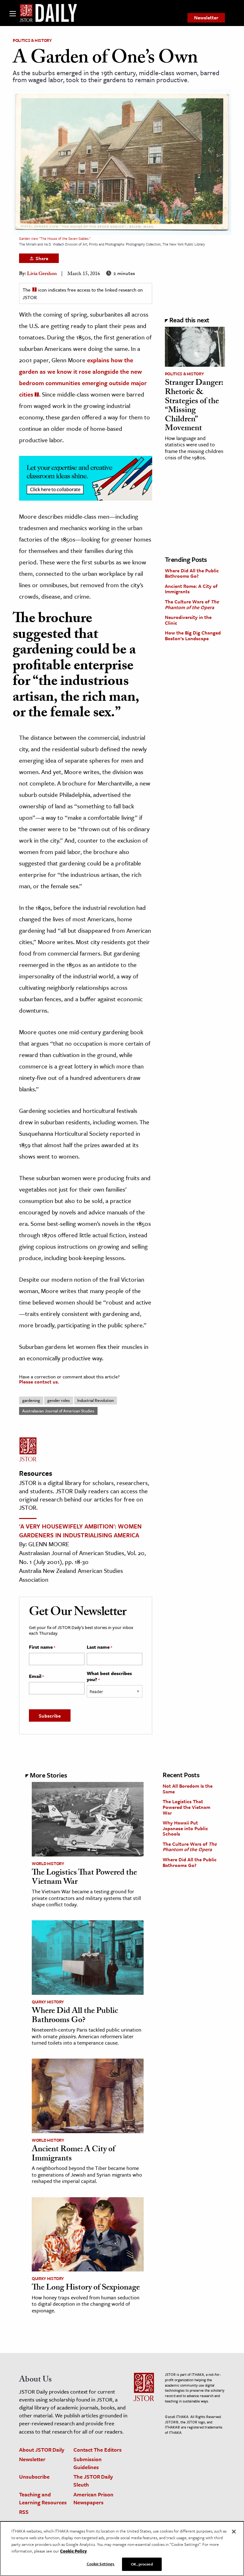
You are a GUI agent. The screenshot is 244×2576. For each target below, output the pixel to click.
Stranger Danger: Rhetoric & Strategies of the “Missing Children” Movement (194, 406)
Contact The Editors (98, 2450)
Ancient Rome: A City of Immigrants (191, 589)
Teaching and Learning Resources (43, 2498)
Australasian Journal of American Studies (58, 1411)
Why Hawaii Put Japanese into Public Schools (185, 1828)
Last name (99, 1647)
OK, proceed (142, 2564)
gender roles (59, 1400)
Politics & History (32, 40)
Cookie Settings (101, 2564)
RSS (24, 2512)
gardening (31, 1400)
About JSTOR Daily (42, 2450)
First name (42, 1647)
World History (48, 1863)
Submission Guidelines (88, 2463)
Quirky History (48, 2002)
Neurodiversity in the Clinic (188, 620)
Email (36, 1676)
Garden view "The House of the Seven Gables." (55, 238)
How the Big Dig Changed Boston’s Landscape (193, 635)
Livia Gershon (42, 274)
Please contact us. (39, 1382)
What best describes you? (109, 1676)
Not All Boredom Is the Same (188, 1789)
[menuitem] (206, 18)
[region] (122, 2549)
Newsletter (206, 17)
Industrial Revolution (95, 1400)
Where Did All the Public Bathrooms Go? (192, 573)
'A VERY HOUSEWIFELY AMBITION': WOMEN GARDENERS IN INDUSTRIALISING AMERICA (80, 1531)
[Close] (234, 2532)
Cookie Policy (73, 2551)
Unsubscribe (34, 2477)
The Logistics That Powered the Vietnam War (84, 1878)
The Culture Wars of (192, 604)
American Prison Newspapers (93, 2498)
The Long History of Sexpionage (86, 2288)
